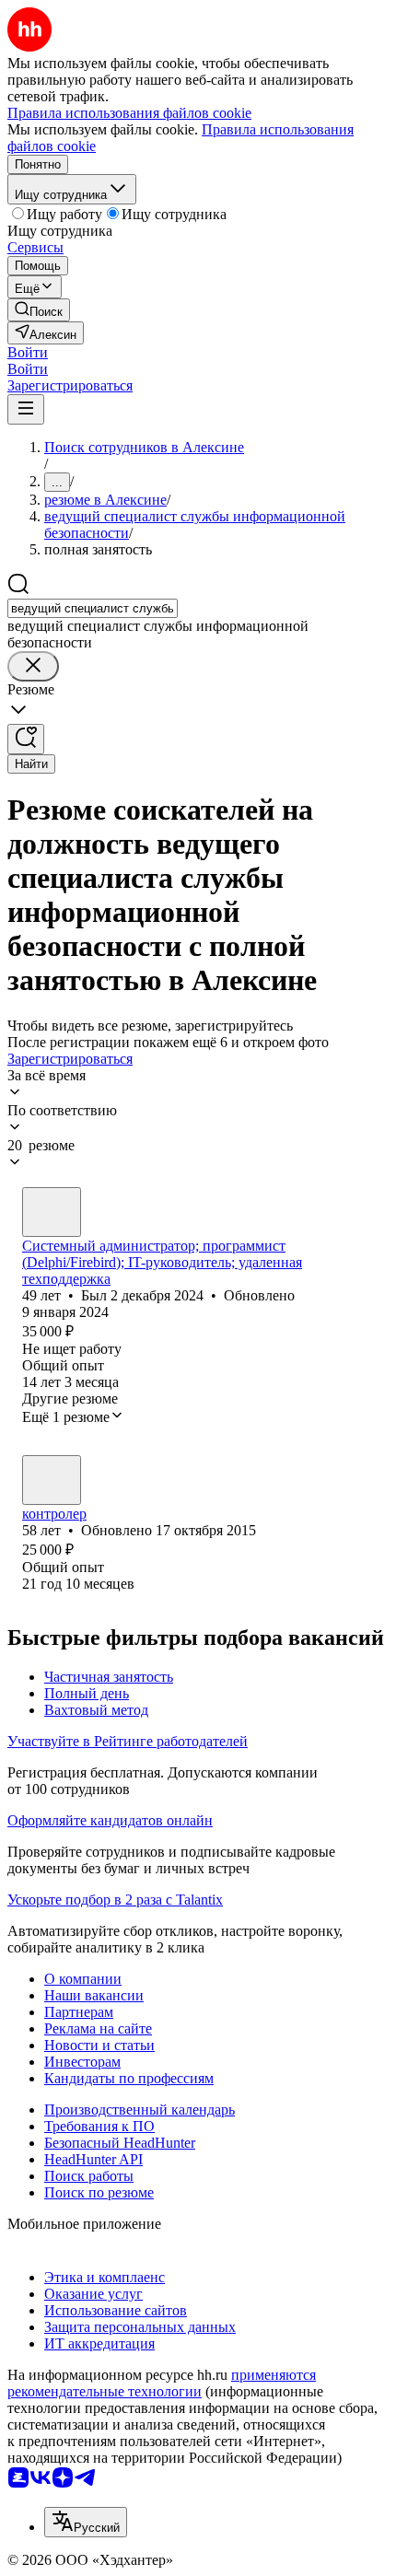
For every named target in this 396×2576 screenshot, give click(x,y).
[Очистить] (33, 666)
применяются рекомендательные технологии (162, 2383)
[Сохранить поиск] (26, 739)
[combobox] (93, 608)
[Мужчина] (52, 1212)
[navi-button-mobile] (26, 409)
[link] (39, 310)
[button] (28, 352)
